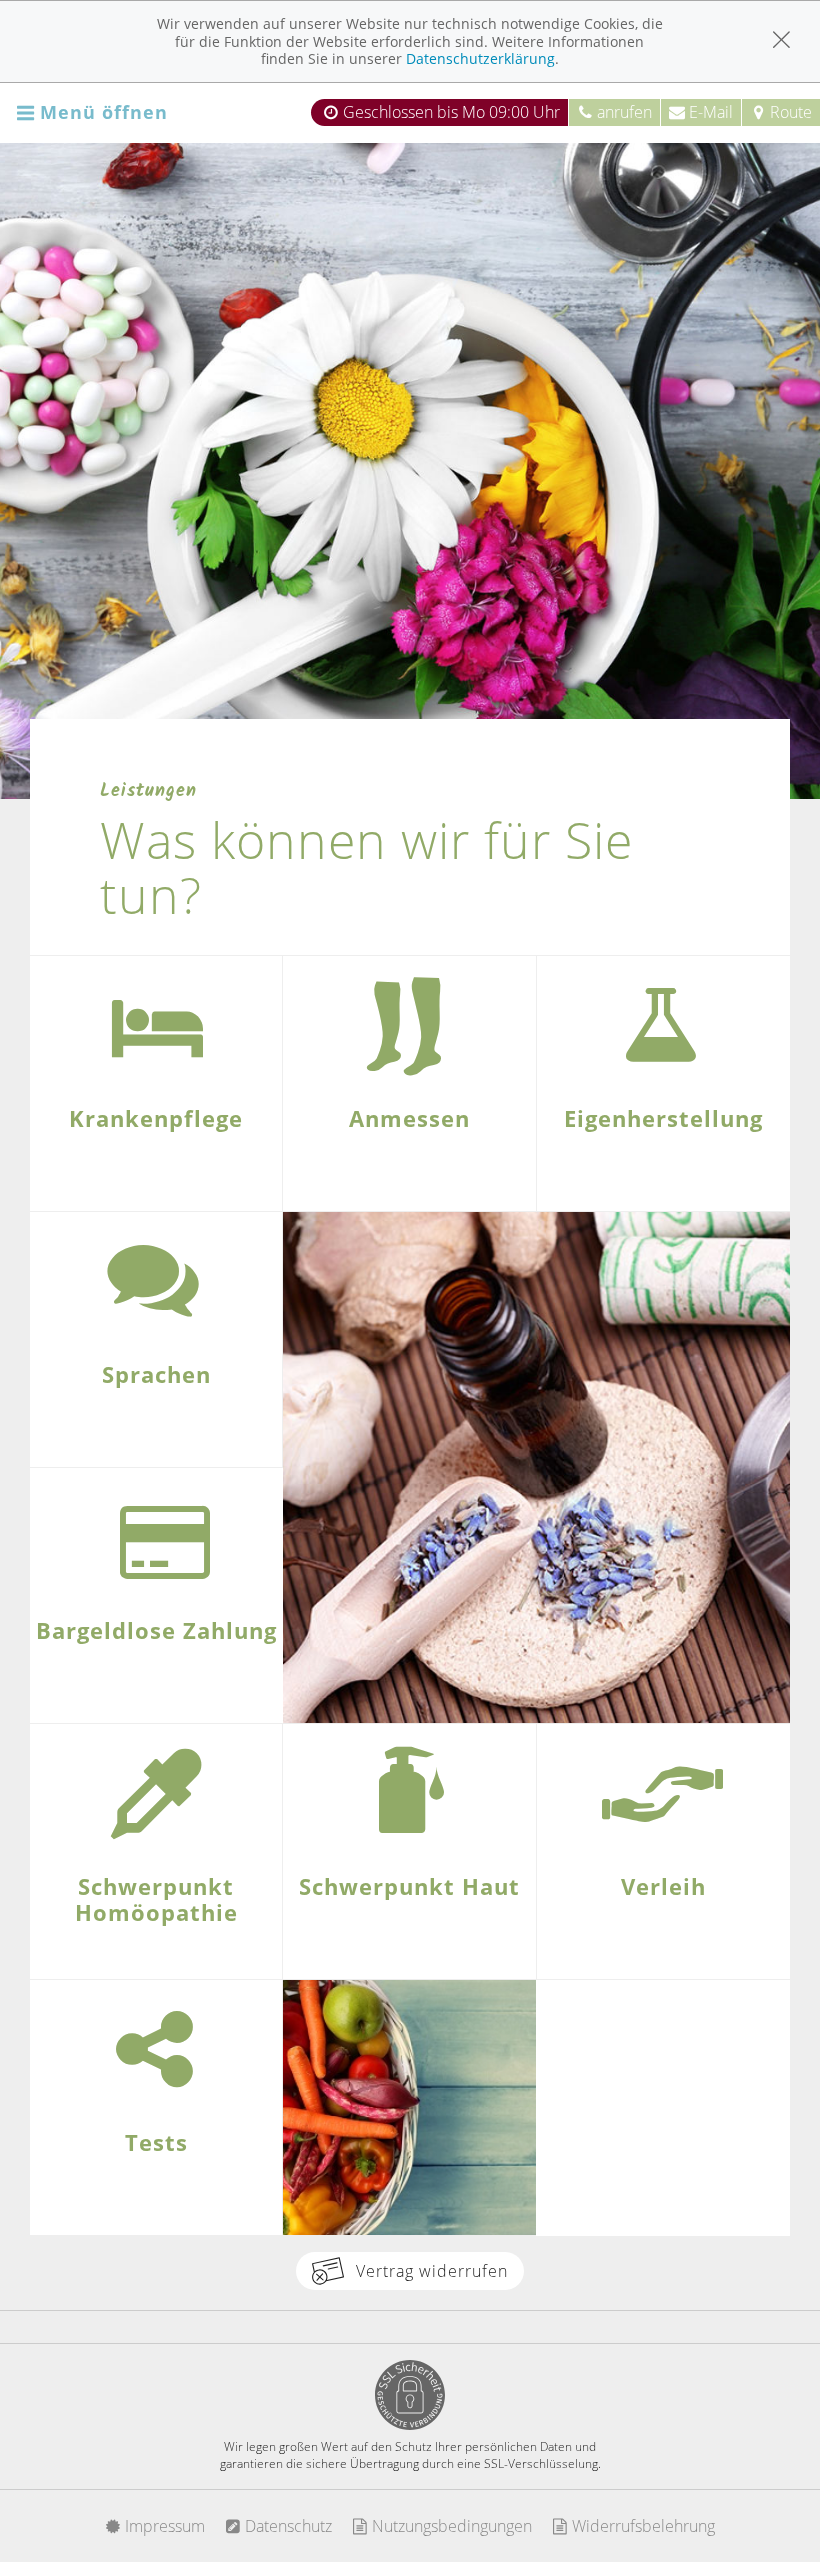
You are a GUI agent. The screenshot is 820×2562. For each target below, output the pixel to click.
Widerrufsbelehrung (641, 2526)
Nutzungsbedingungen (450, 2526)
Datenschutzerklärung (480, 58)
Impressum (163, 2526)
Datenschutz (286, 2526)
